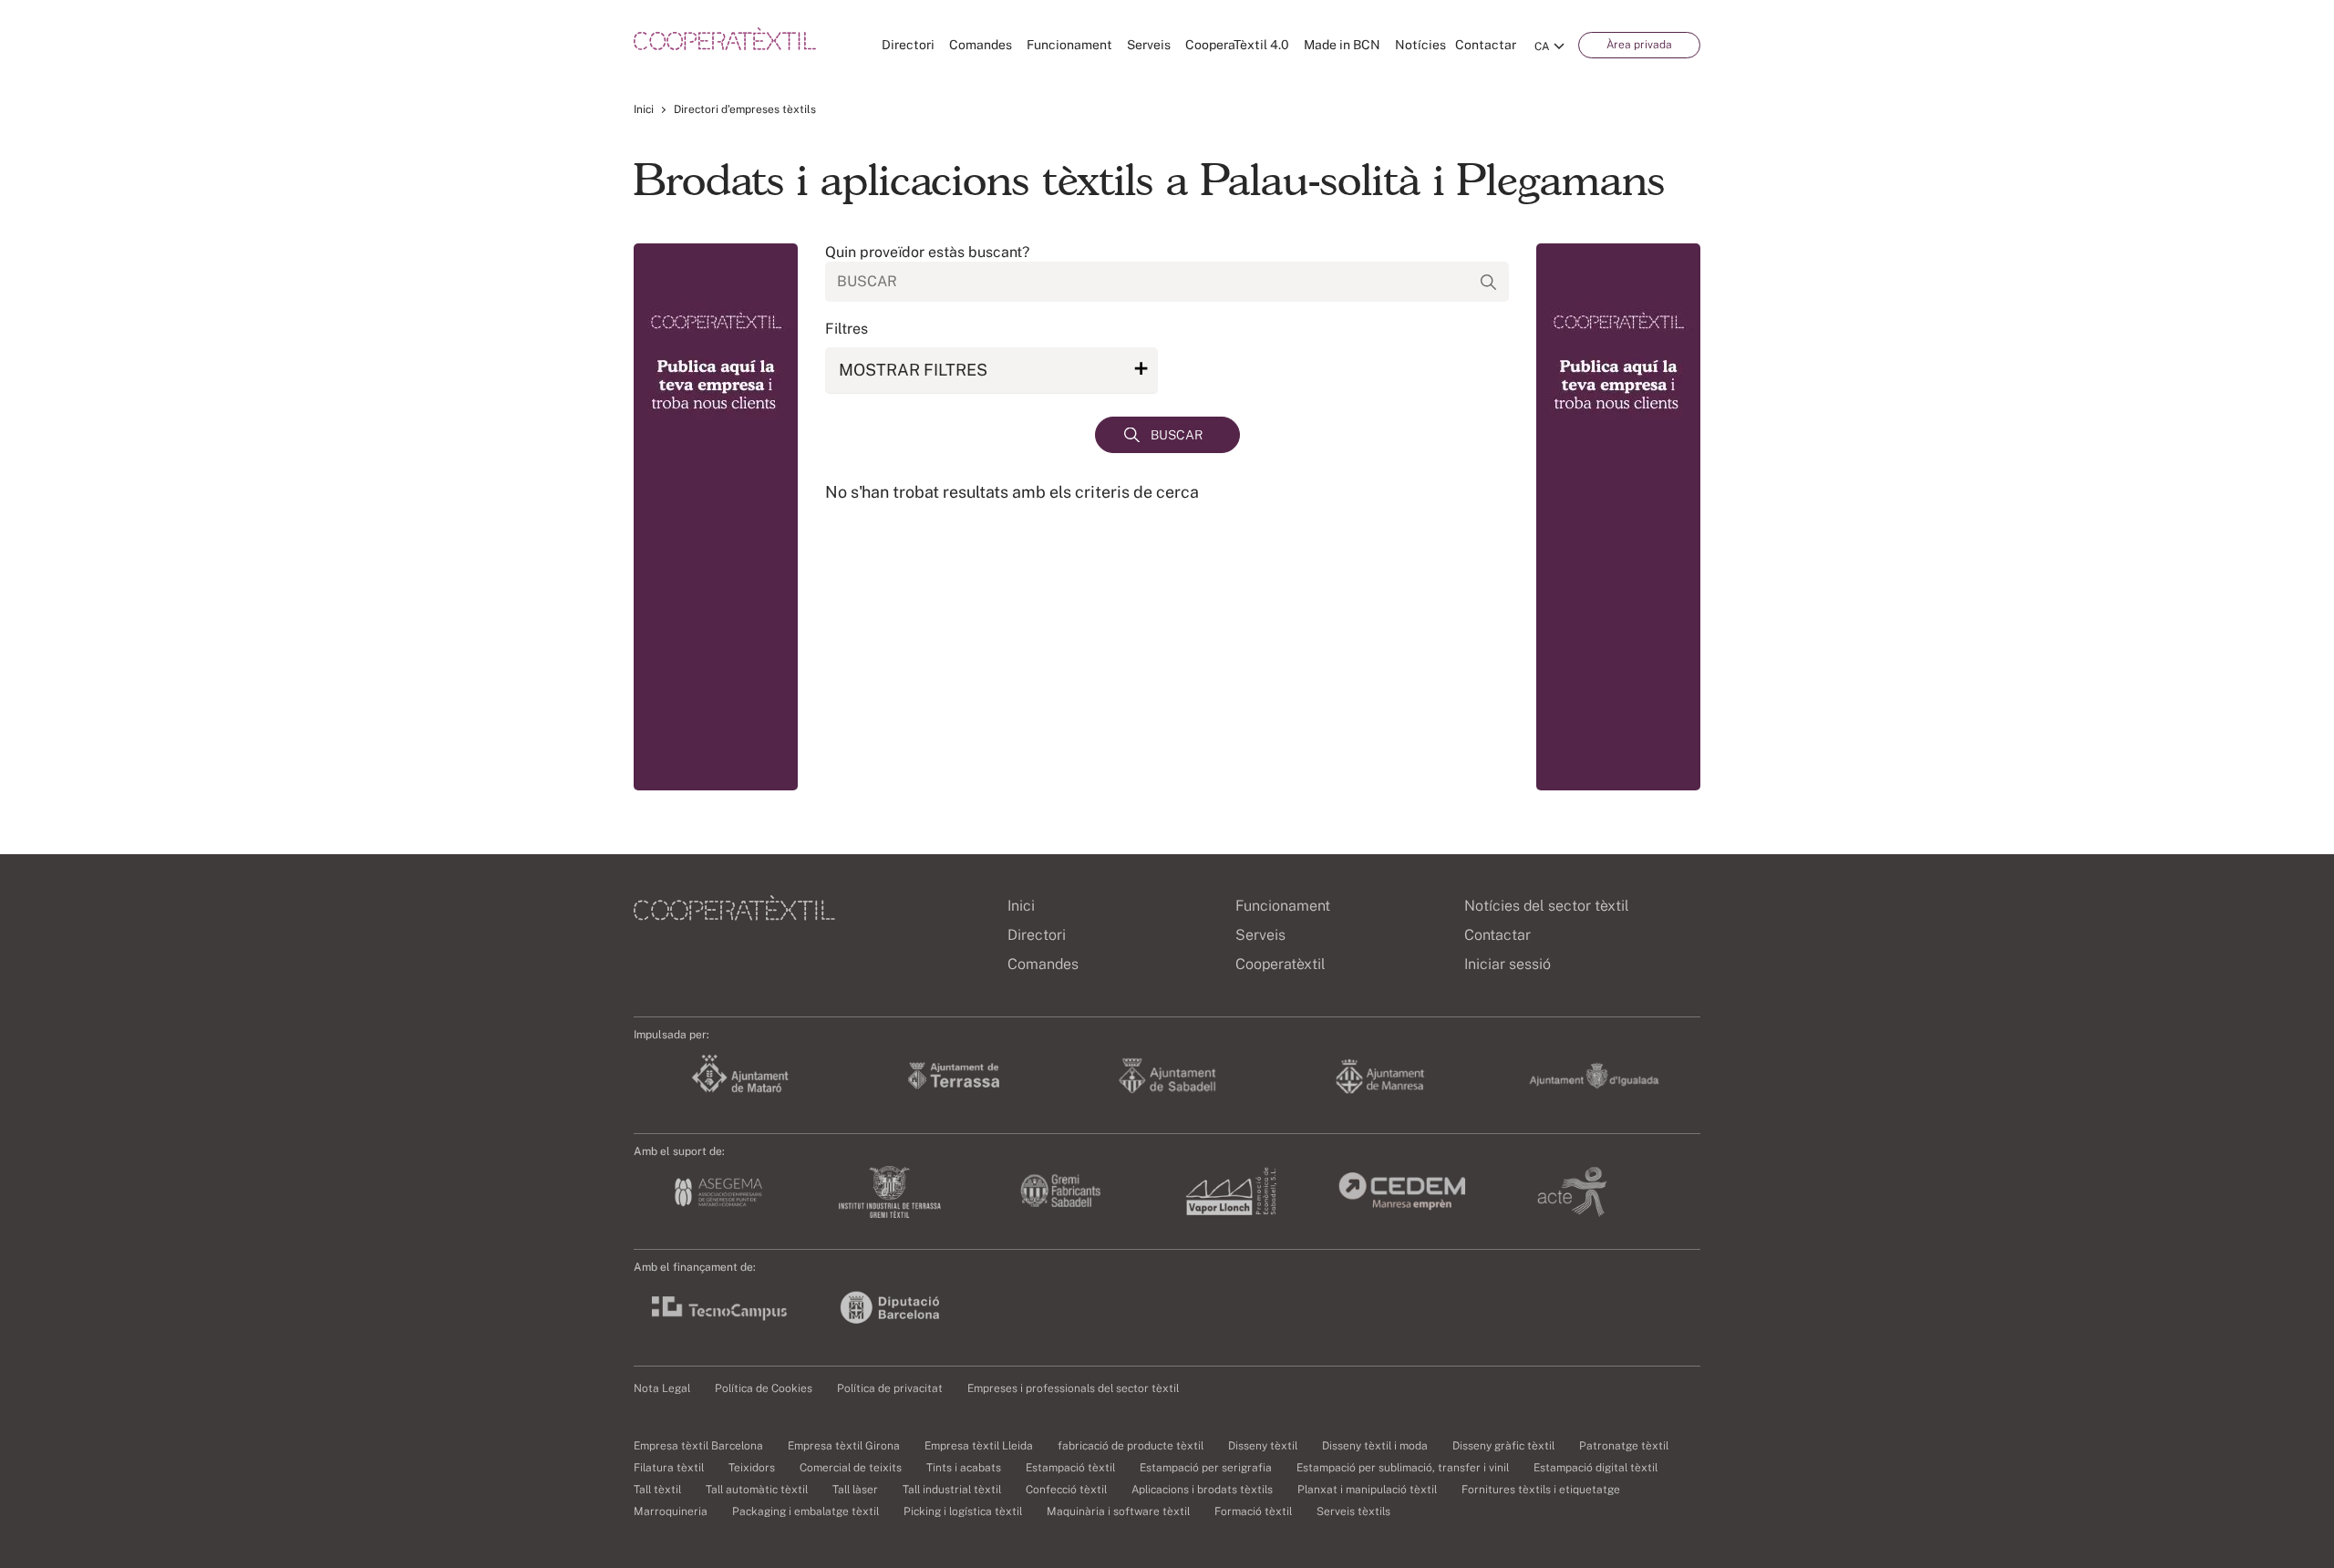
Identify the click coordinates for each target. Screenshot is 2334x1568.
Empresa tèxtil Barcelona (698, 1446)
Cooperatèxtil (1281, 964)
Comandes (981, 45)
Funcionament (1069, 45)
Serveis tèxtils (1353, 1511)
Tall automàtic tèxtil (757, 1490)
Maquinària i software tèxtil (1118, 1511)
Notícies (1420, 45)
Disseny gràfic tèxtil (1503, 1446)
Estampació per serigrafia (1206, 1468)
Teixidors (752, 1468)
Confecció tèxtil (1066, 1490)
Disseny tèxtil (1263, 1446)
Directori (908, 45)
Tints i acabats (964, 1468)
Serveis (1149, 45)
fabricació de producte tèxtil (1131, 1446)
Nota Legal (662, 1388)
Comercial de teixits (851, 1468)
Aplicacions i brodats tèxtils (1202, 1490)
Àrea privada (1639, 45)
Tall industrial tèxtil (952, 1490)
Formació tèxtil (1253, 1511)
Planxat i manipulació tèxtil (1367, 1490)
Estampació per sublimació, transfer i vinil (1403, 1468)
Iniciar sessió (1508, 964)
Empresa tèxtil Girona (844, 1446)
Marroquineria (671, 1511)
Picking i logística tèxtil (963, 1511)
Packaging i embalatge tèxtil (806, 1511)
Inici (644, 109)
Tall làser (855, 1490)
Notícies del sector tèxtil (1547, 906)
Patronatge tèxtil (1624, 1446)
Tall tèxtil (657, 1490)
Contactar (1486, 45)
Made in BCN (1342, 45)
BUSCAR (1177, 435)
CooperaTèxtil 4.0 (1237, 45)
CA (1542, 46)
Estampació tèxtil (1070, 1468)
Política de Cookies (764, 1388)
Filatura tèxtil (669, 1468)
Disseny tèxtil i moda (1375, 1446)
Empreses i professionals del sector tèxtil (1073, 1388)
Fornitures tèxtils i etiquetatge (1541, 1490)
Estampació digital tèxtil (1596, 1468)
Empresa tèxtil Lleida (979, 1446)
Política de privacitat (890, 1388)
